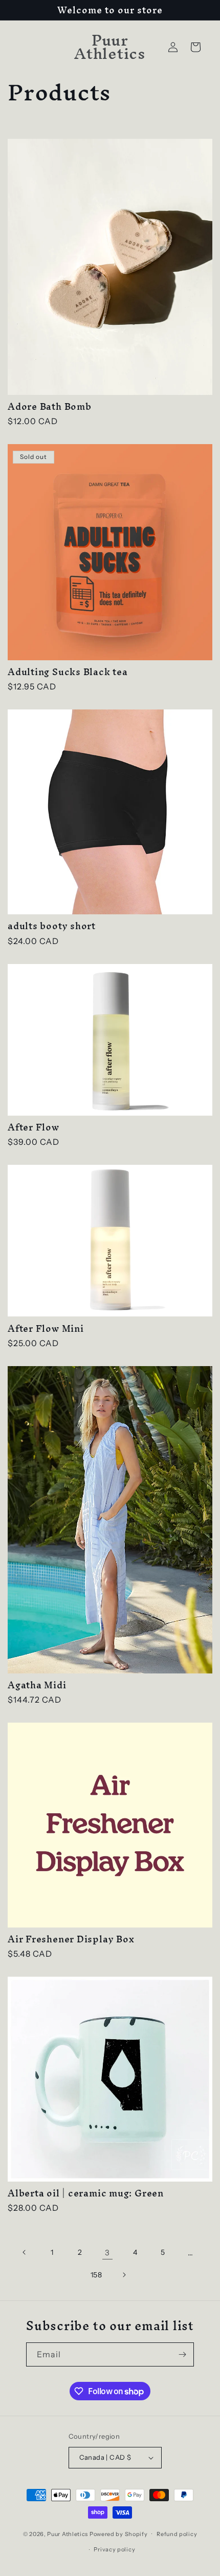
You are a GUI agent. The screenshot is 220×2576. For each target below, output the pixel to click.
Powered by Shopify (119, 2533)
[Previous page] (25, 2252)
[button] (195, 47)
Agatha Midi (37, 1685)
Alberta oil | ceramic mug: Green (86, 2193)
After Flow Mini (46, 1328)
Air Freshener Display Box (71, 1939)
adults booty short (52, 926)
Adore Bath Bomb (50, 406)
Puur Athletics (68, 2533)
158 (96, 2275)
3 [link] (107, 2253)
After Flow (34, 1127)
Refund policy (177, 2534)
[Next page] (124, 2275)
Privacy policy (114, 2549)
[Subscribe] (182, 2354)
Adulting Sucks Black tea (68, 672)
